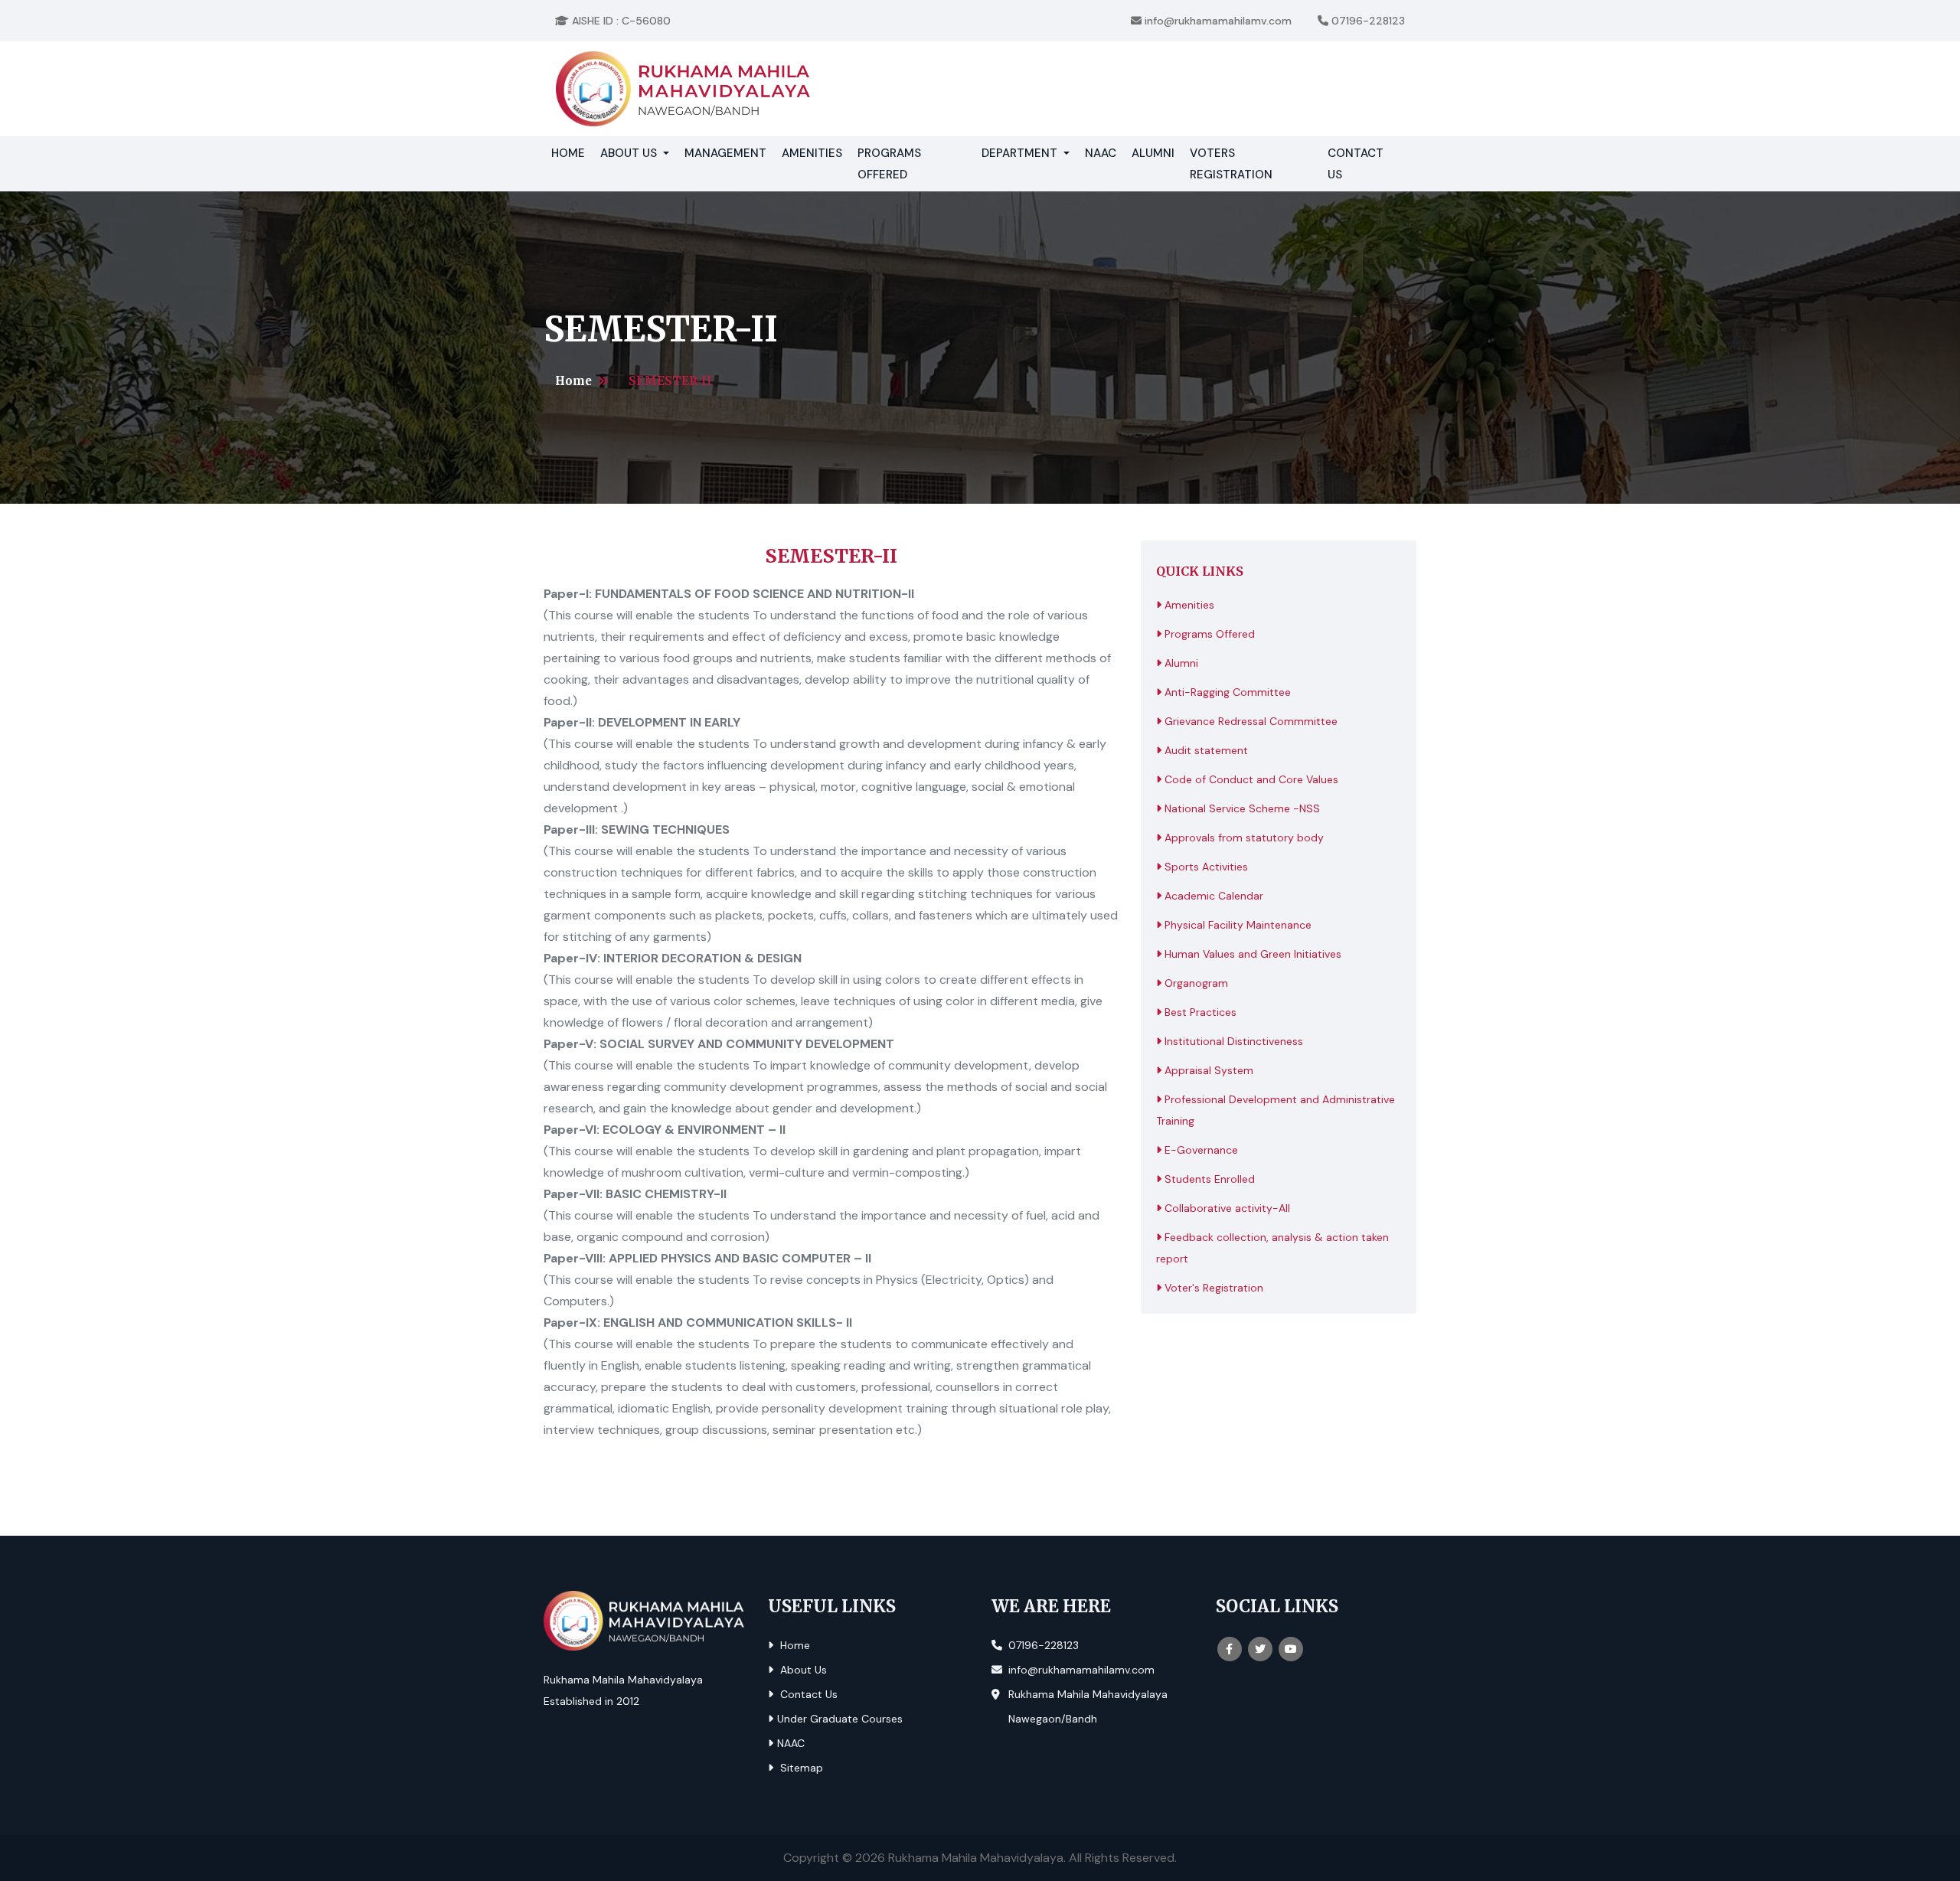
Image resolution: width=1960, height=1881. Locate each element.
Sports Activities (1205, 867)
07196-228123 (1367, 21)
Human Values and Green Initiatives (1251, 954)
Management (725, 153)
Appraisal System (1207, 1070)
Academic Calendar (1212, 896)
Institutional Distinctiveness (1232, 1041)
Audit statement (1205, 750)
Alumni (1153, 153)
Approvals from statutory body (1243, 838)
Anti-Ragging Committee (1226, 692)
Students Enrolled (1208, 1179)
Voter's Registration (1212, 1288)
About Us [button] (630, 153)
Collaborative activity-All (1226, 1208)
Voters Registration (1231, 164)
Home (572, 153)
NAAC (1101, 153)
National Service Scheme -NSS (1241, 808)
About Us (802, 1670)
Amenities (812, 153)
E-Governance (1200, 1150)
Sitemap (800, 1768)
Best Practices (1199, 1012)
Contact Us (1356, 164)
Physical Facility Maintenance (1236, 925)
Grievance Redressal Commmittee (1249, 721)
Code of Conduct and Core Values (1250, 779)
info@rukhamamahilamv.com (1217, 21)
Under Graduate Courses (840, 1719)
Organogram (1195, 983)
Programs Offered (889, 164)
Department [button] (1021, 153)
